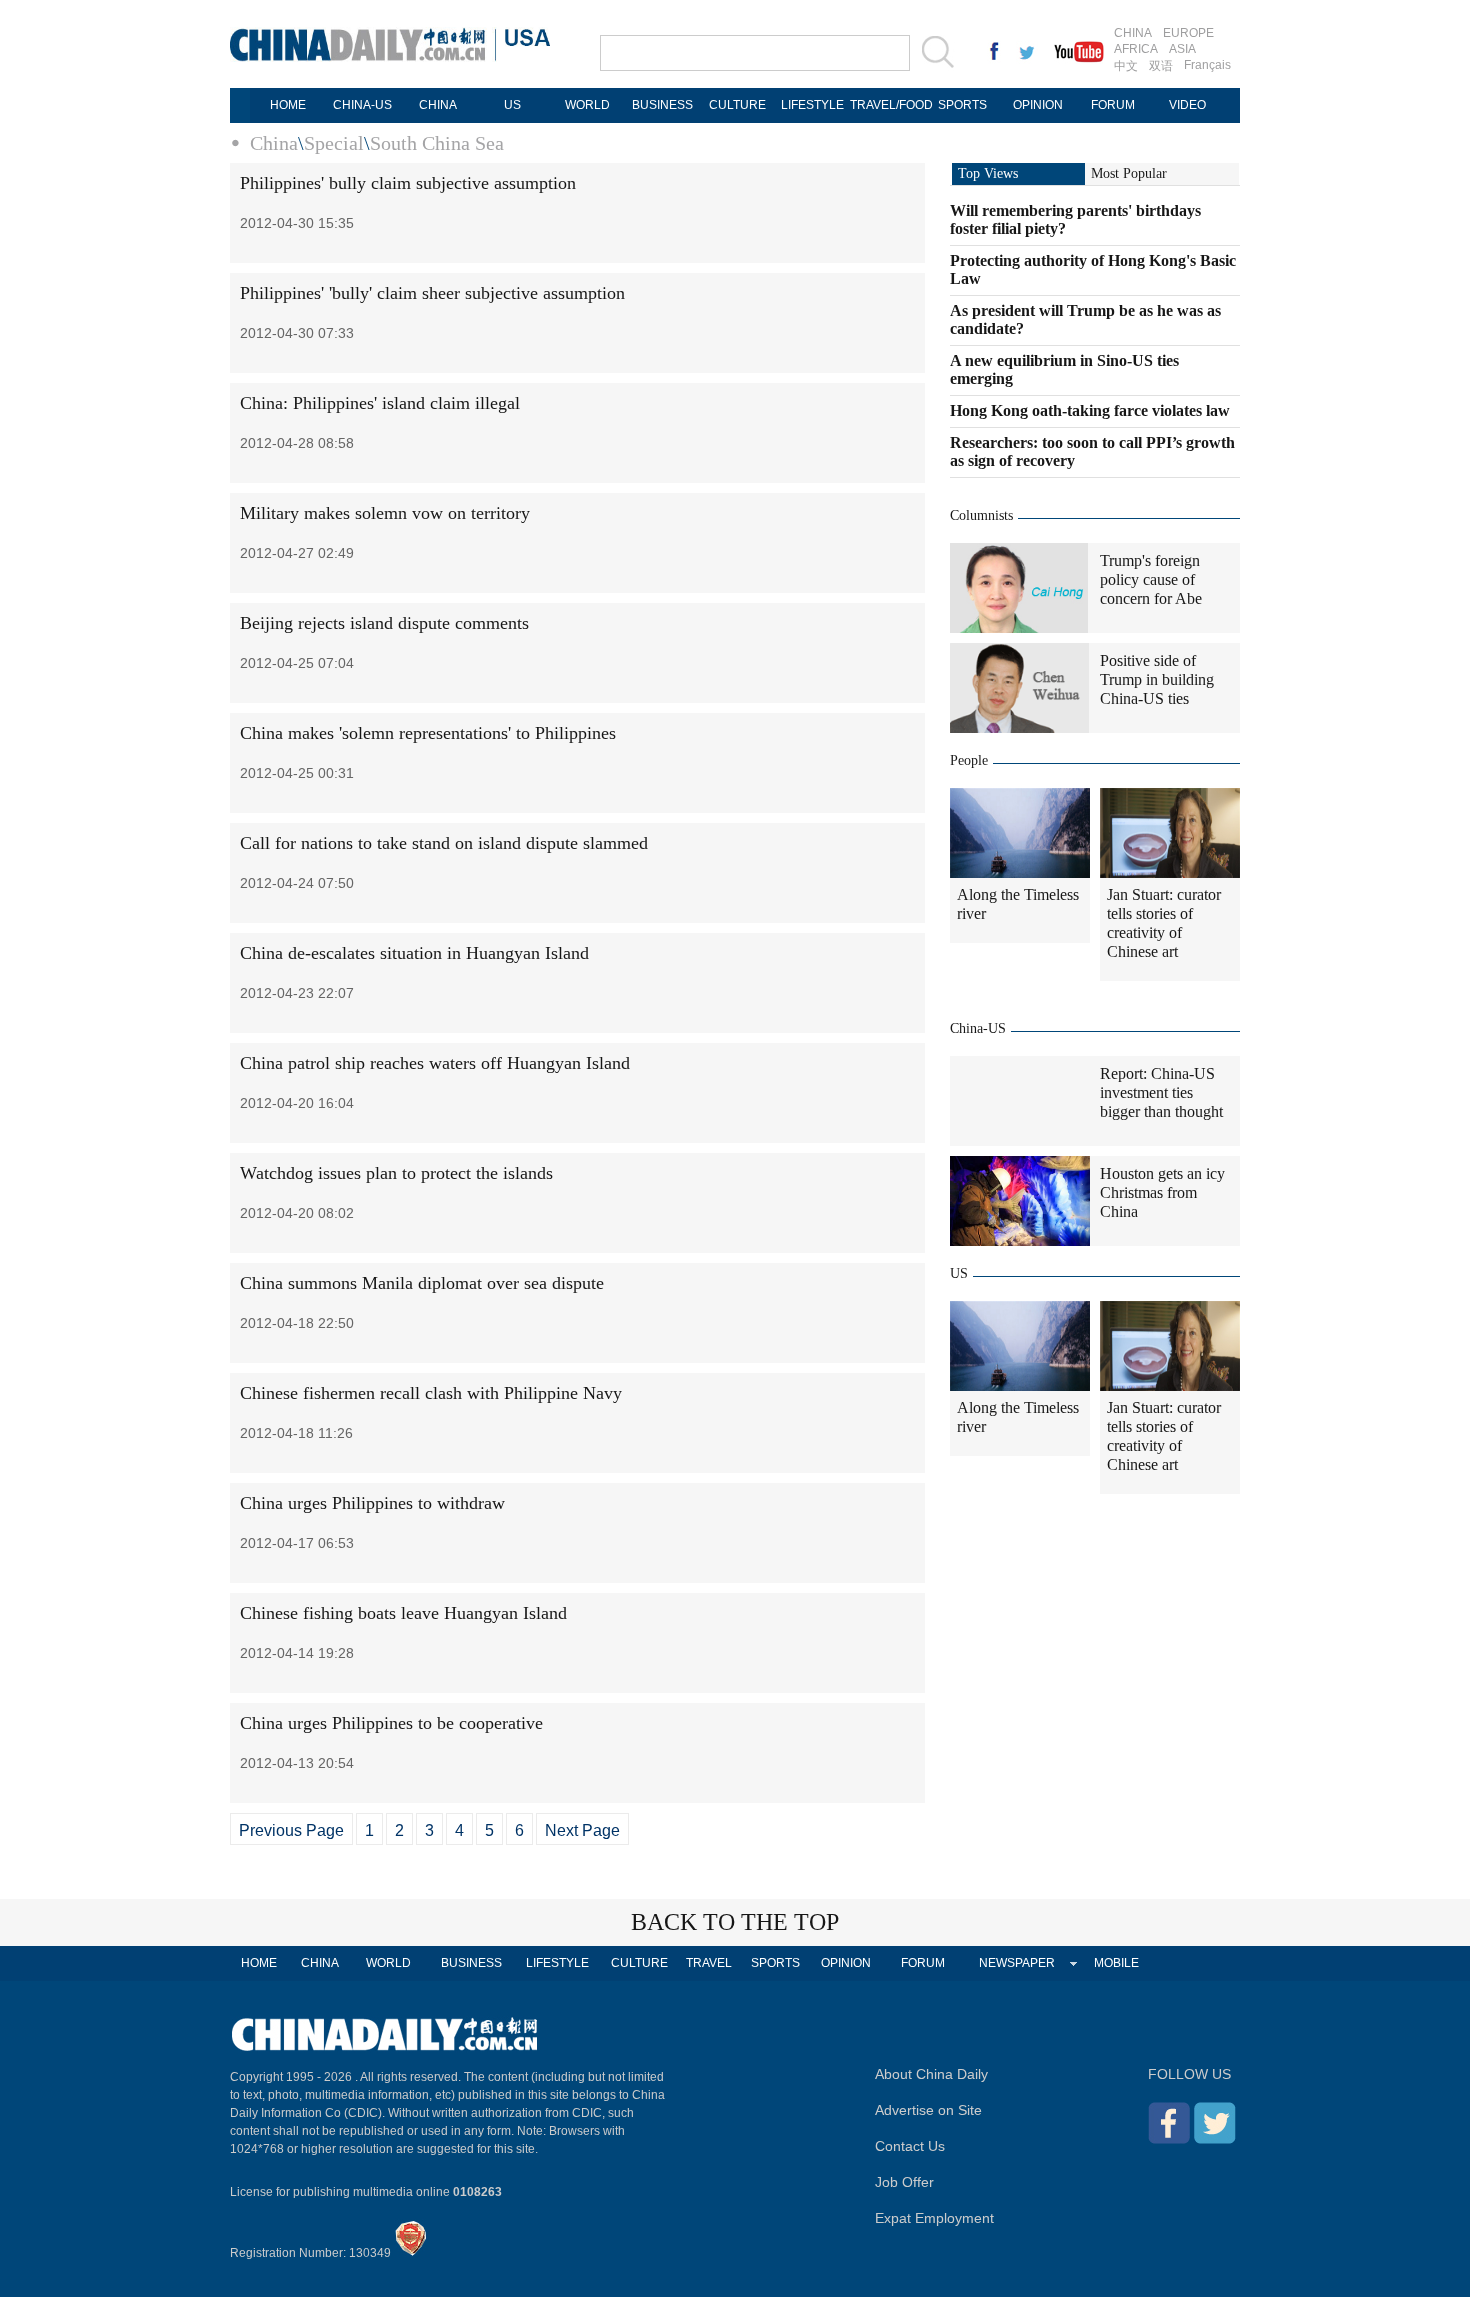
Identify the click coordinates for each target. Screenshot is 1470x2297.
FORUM (1113, 105)
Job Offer (904, 2182)
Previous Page (291, 1830)
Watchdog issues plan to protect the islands (396, 1173)
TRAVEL (709, 1963)
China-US (978, 1028)
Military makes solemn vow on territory (385, 513)
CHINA (1133, 33)
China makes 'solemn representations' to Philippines (428, 733)
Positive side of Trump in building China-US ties (1157, 679)
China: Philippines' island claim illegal (380, 403)
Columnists (981, 515)
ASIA (1182, 49)
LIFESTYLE (812, 105)
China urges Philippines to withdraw (372, 1503)
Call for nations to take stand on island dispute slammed (444, 843)
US (512, 105)
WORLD (587, 105)
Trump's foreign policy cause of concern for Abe (1151, 579)
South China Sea (437, 143)
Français (1207, 65)
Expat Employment (934, 2218)
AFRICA (1136, 49)
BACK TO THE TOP (735, 1922)
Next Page (582, 1830)
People (969, 760)
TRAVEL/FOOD (887, 105)
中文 (1126, 66)
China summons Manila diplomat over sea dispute (422, 1283)
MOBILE (1116, 1963)
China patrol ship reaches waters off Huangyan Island (435, 1063)
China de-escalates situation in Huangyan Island (414, 953)
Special (334, 143)
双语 (1161, 66)
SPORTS (962, 105)
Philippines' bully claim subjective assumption (408, 183)
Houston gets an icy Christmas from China (1162, 1192)
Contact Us (910, 2146)
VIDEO (1187, 105)
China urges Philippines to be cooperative (391, 1723)
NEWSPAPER (1017, 1963)
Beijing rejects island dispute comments (384, 623)
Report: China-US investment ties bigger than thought (1161, 1092)
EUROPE (1188, 33)
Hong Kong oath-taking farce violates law (1090, 410)
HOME (288, 105)
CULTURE (737, 105)
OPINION (1038, 105)
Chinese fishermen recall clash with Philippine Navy (431, 1393)
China (274, 143)
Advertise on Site (928, 2110)
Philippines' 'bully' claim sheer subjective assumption (432, 293)
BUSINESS (662, 105)
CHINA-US (362, 105)
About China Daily (931, 2074)
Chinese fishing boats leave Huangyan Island (403, 1613)
